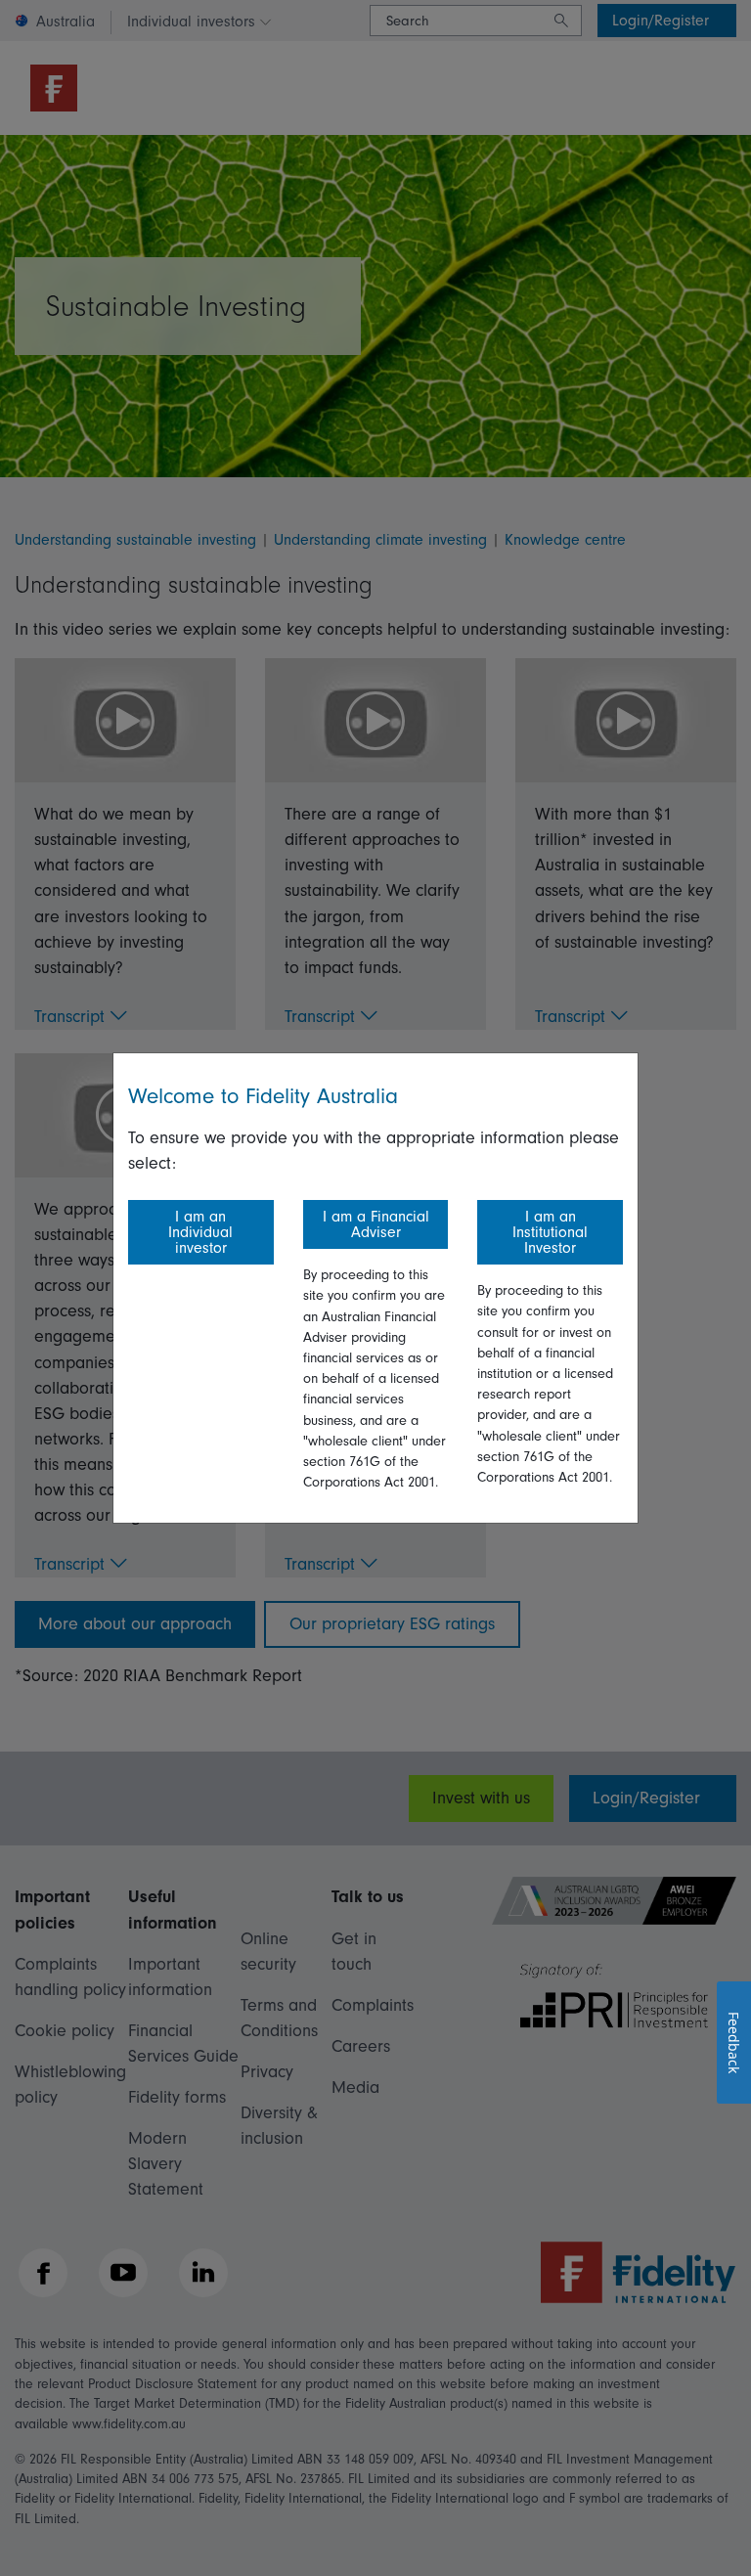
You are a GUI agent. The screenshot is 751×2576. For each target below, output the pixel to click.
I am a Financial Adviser (376, 1224)
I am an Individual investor (200, 1232)
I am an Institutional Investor (550, 1232)
